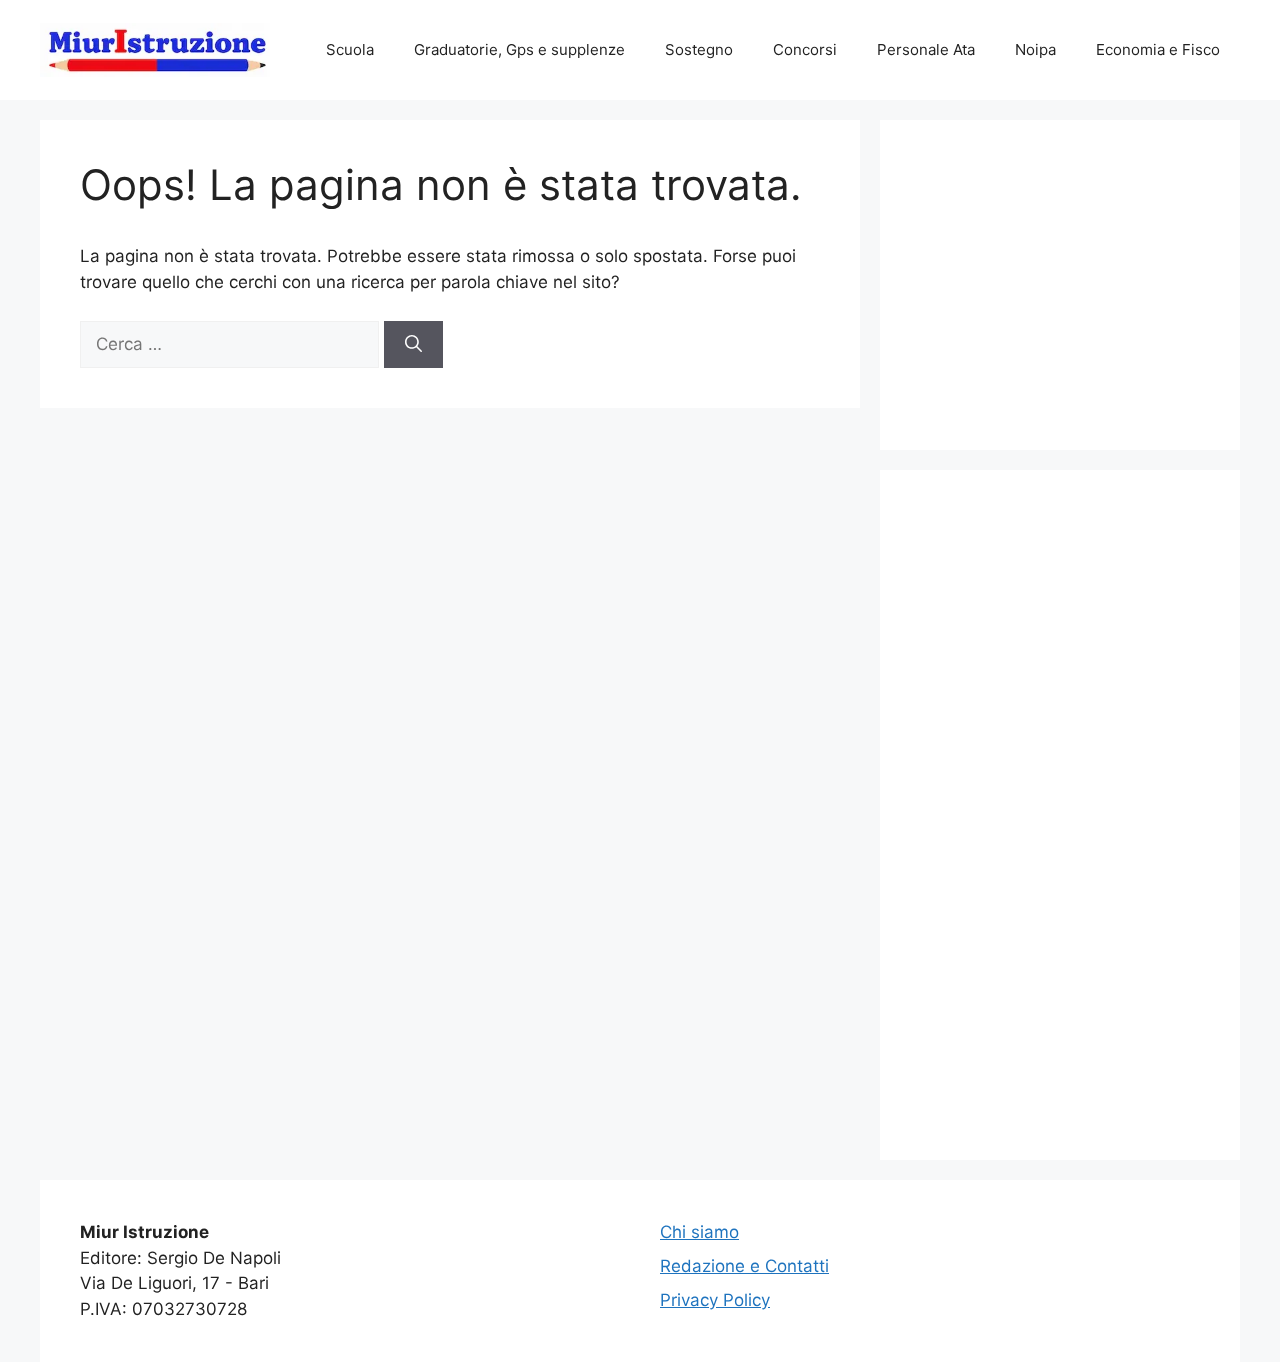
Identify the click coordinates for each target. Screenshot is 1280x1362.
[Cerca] (413, 345)
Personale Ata (926, 49)
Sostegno (699, 49)
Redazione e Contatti (744, 1266)
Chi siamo (699, 1232)
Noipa (1035, 49)
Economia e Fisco (1158, 49)
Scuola (350, 49)
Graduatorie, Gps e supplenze (519, 49)
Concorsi (805, 49)
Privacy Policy (715, 1300)
